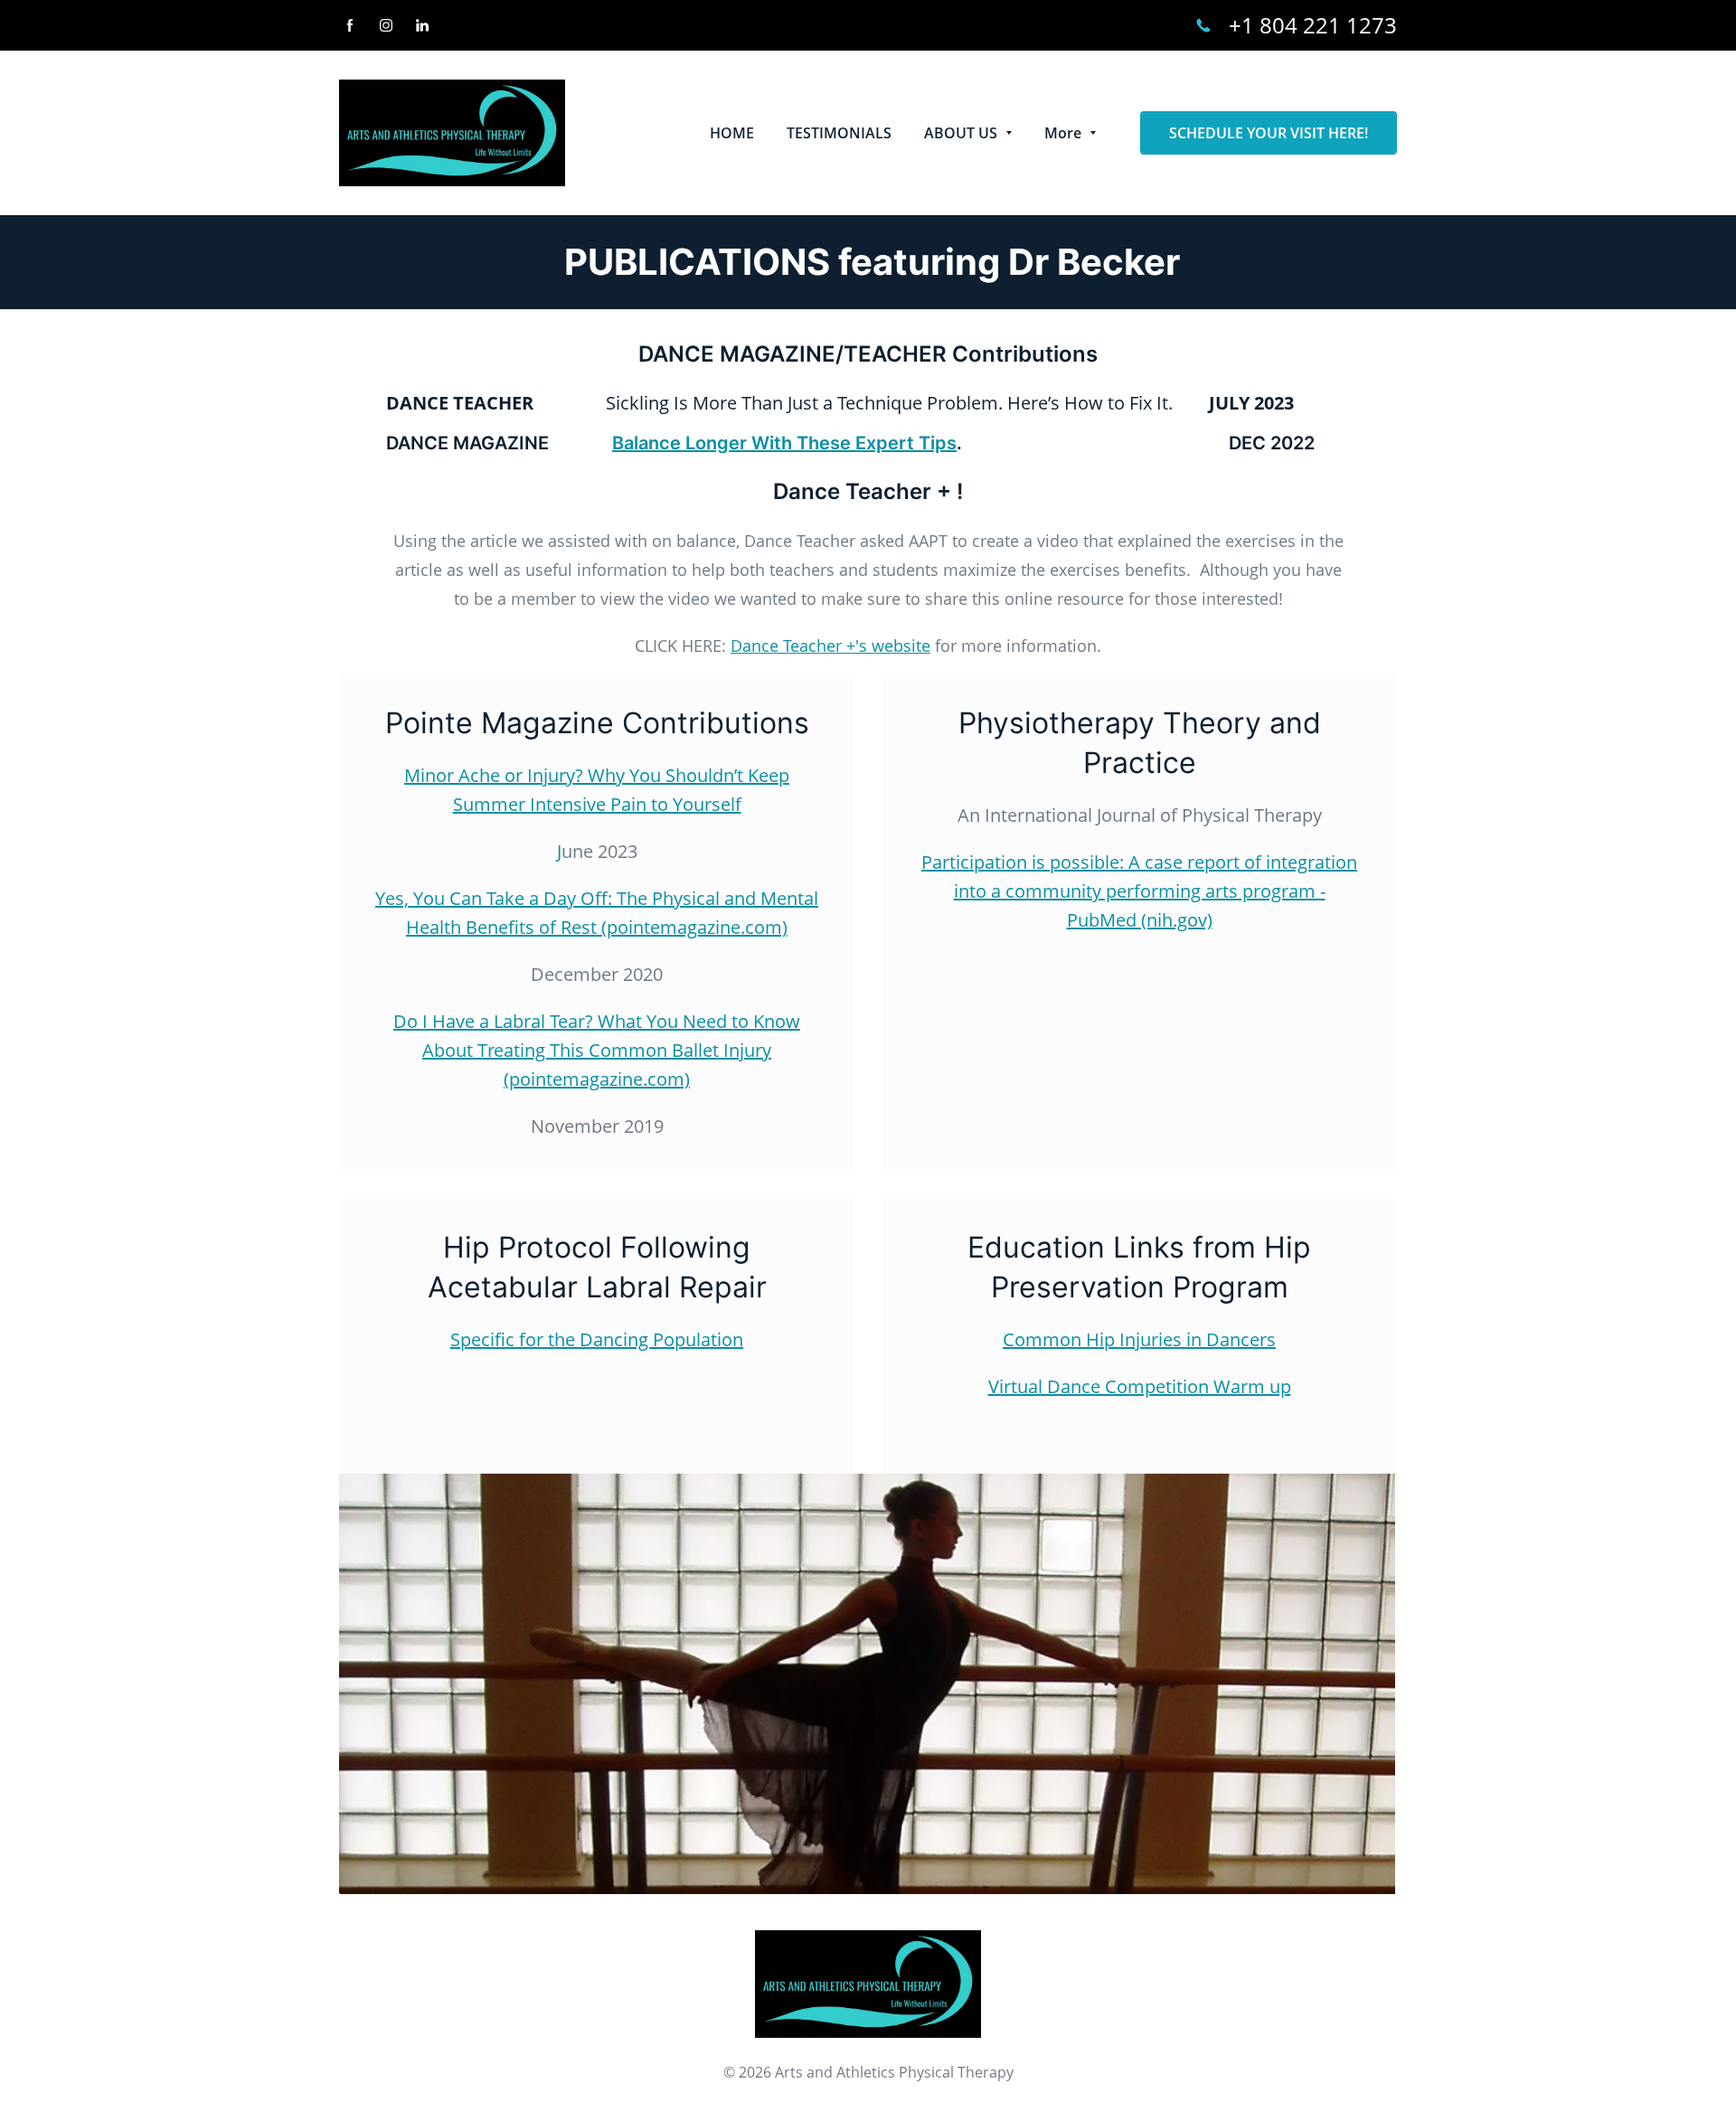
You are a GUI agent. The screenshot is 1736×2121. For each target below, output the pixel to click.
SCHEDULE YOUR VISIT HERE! (1269, 133)
